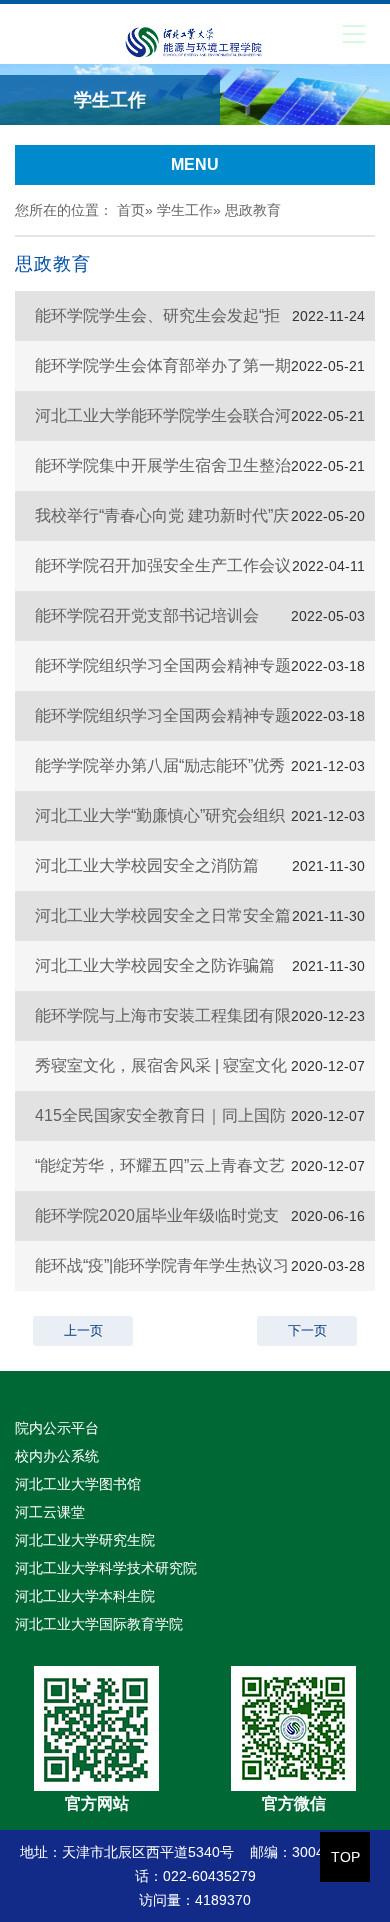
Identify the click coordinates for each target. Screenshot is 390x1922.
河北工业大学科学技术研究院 (106, 1568)
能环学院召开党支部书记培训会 (147, 615)
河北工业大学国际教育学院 (99, 1624)
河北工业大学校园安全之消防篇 (147, 865)
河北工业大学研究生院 (85, 1540)
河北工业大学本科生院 (85, 1596)
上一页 (83, 1330)
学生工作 (185, 210)
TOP (345, 1857)
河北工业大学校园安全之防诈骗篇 (155, 965)
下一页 (307, 1330)
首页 (131, 210)
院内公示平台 (57, 1428)
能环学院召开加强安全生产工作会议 (163, 565)
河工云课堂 (50, 1512)
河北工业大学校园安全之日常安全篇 (163, 915)
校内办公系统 (57, 1456)
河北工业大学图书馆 (78, 1484)
